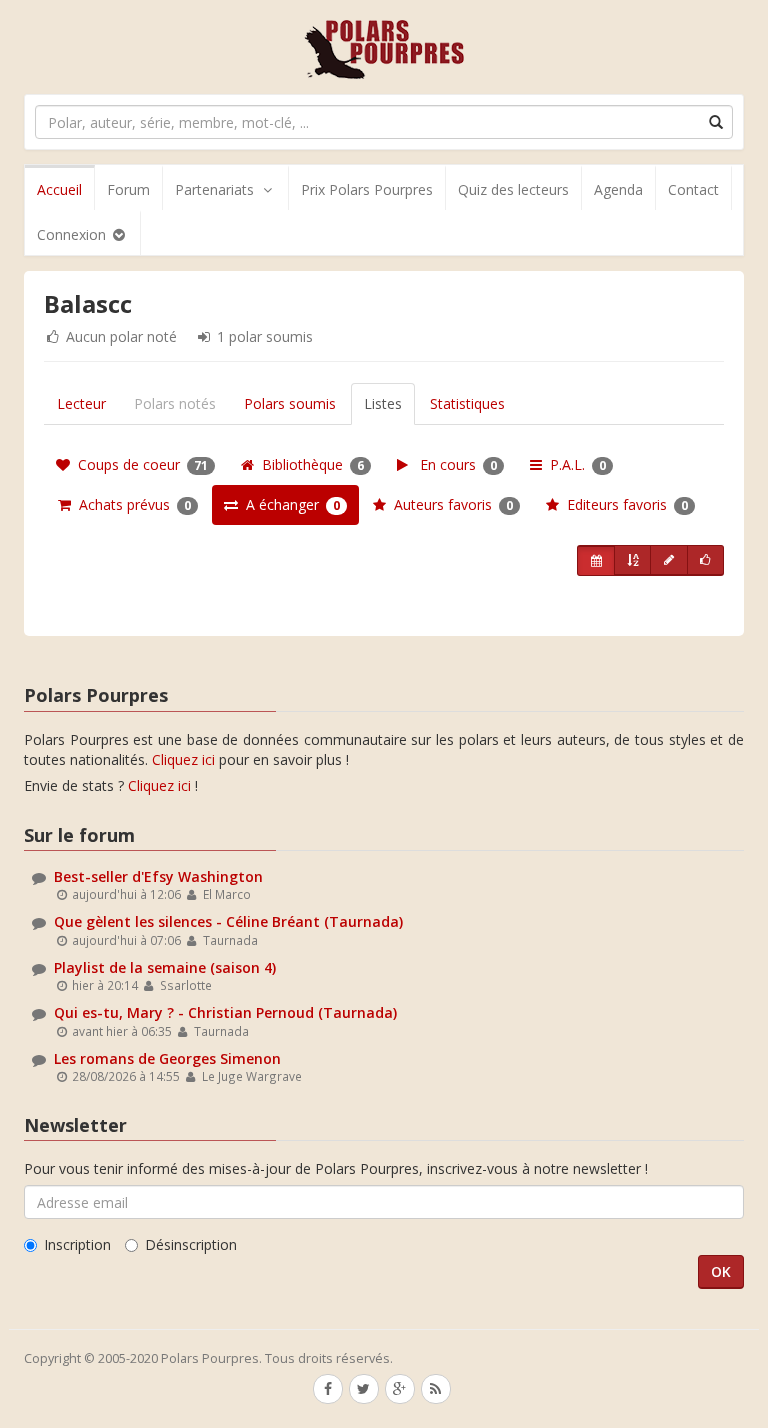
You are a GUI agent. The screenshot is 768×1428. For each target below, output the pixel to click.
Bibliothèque (309, 464)
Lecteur (81, 403)
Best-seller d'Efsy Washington (158, 876)
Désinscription (191, 1244)
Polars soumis (290, 403)
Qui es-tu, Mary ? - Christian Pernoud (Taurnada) (225, 1012)
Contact (693, 189)
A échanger (289, 504)
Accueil (59, 189)
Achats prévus (131, 504)
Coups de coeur (139, 464)
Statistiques (467, 403)
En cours (452, 464)
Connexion (73, 234)
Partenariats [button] (214, 189)
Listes (383, 403)
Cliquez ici (183, 759)
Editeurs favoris (623, 504)
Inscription (77, 1244)
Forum (128, 189)
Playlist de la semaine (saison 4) (165, 967)
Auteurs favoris (449, 504)
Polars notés (175, 403)
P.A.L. (574, 464)
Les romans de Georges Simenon (167, 1058)
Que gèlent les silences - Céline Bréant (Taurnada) (228, 921)
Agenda (618, 189)
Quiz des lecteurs (513, 189)
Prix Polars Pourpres (367, 189)
